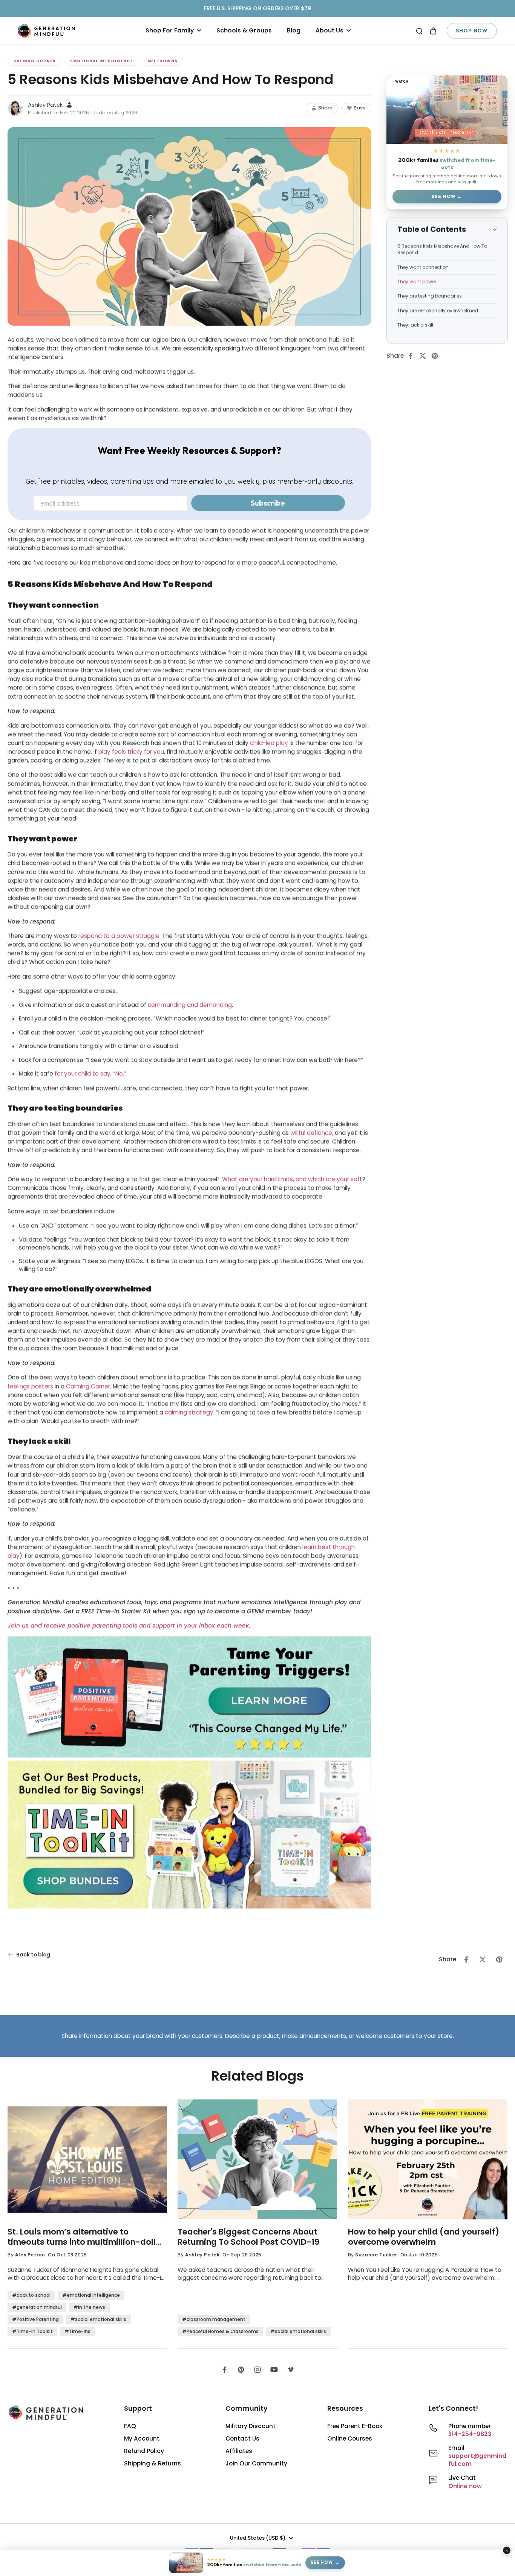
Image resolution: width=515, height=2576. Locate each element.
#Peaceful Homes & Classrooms (220, 2331)
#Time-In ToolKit (32, 2331)
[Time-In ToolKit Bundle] (189, 1835)
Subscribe (268, 503)
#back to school (31, 2295)
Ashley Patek (45, 105)
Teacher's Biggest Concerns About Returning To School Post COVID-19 (248, 2237)
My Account (142, 2438)
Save (360, 108)
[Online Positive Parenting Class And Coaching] (189, 1698)
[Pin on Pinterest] (437, 356)
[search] (419, 31)
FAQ (130, 2426)
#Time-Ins (77, 2331)
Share (325, 108)
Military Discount (251, 2426)
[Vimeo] (291, 2370)
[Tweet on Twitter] (425, 356)
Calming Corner (34, 61)
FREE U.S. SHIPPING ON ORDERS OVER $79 (257, 8)
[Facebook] (224, 2370)
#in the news (89, 2307)
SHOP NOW (472, 31)
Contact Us (242, 2438)
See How (444, 196)
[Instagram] (257, 2370)
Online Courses (350, 2438)
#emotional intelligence (91, 2295)
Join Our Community (256, 2463)
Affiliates (239, 2451)
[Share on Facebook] (413, 356)
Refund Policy (144, 2451)
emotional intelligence (101, 61)
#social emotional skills (98, 2319)
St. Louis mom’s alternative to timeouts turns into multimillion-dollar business (86, 2237)
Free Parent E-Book (355, 2426)
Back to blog (33, 1955)
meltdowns (162, 61)
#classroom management (214, 2319)
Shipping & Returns (153, 2463)
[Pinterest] (241, 2370)
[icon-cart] (433, 31)
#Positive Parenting (35, 2319)
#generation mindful (37, 2307)
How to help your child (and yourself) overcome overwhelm (424, 2237)
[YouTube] (274, 2370)
